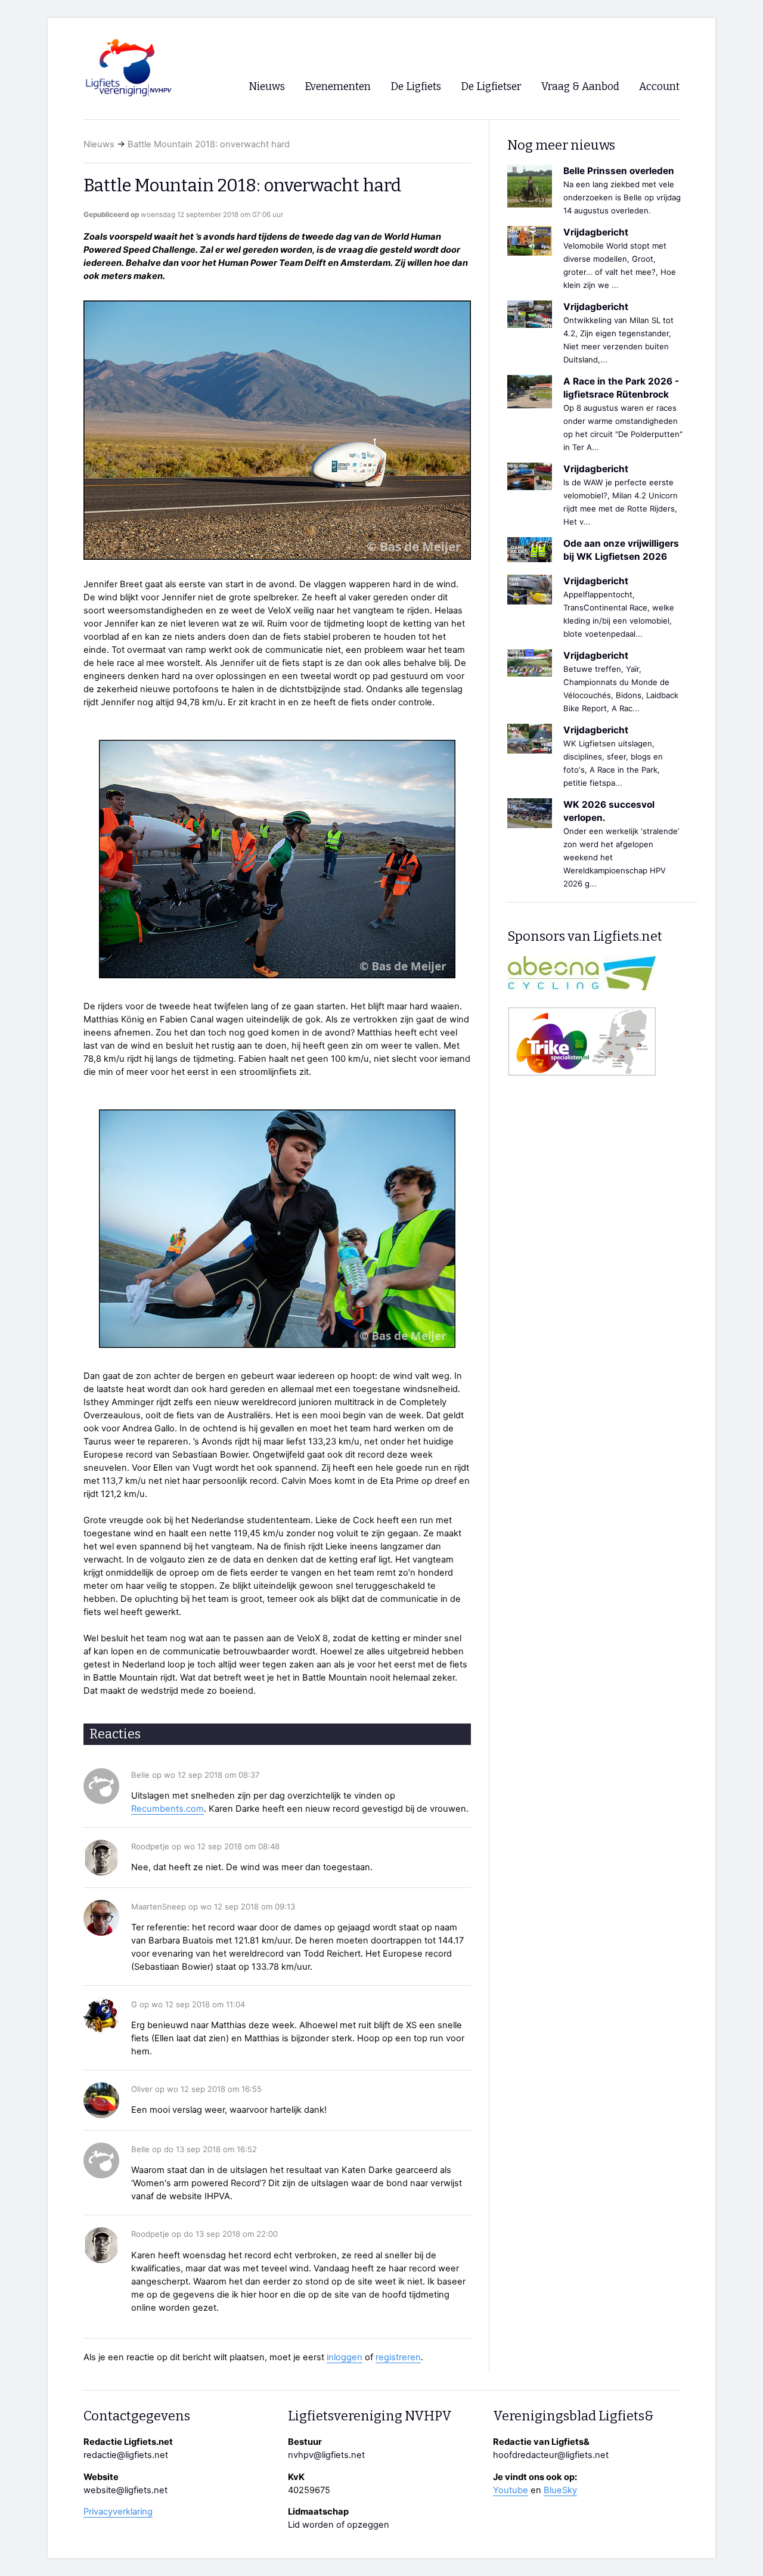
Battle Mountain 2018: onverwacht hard (209, 144)
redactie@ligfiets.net (126, 2455)
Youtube (511, 2490)
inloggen (345, 2357)
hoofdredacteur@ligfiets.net (551, 2455)
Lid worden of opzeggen (339, 2525)
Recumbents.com (168, 1809)
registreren (398, 2357)
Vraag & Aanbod (580, 87)
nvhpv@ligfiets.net (326, 2455)
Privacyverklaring (118, 2512)
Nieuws (99, 144)
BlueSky (560, 2490)
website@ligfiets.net (125, 2490)
